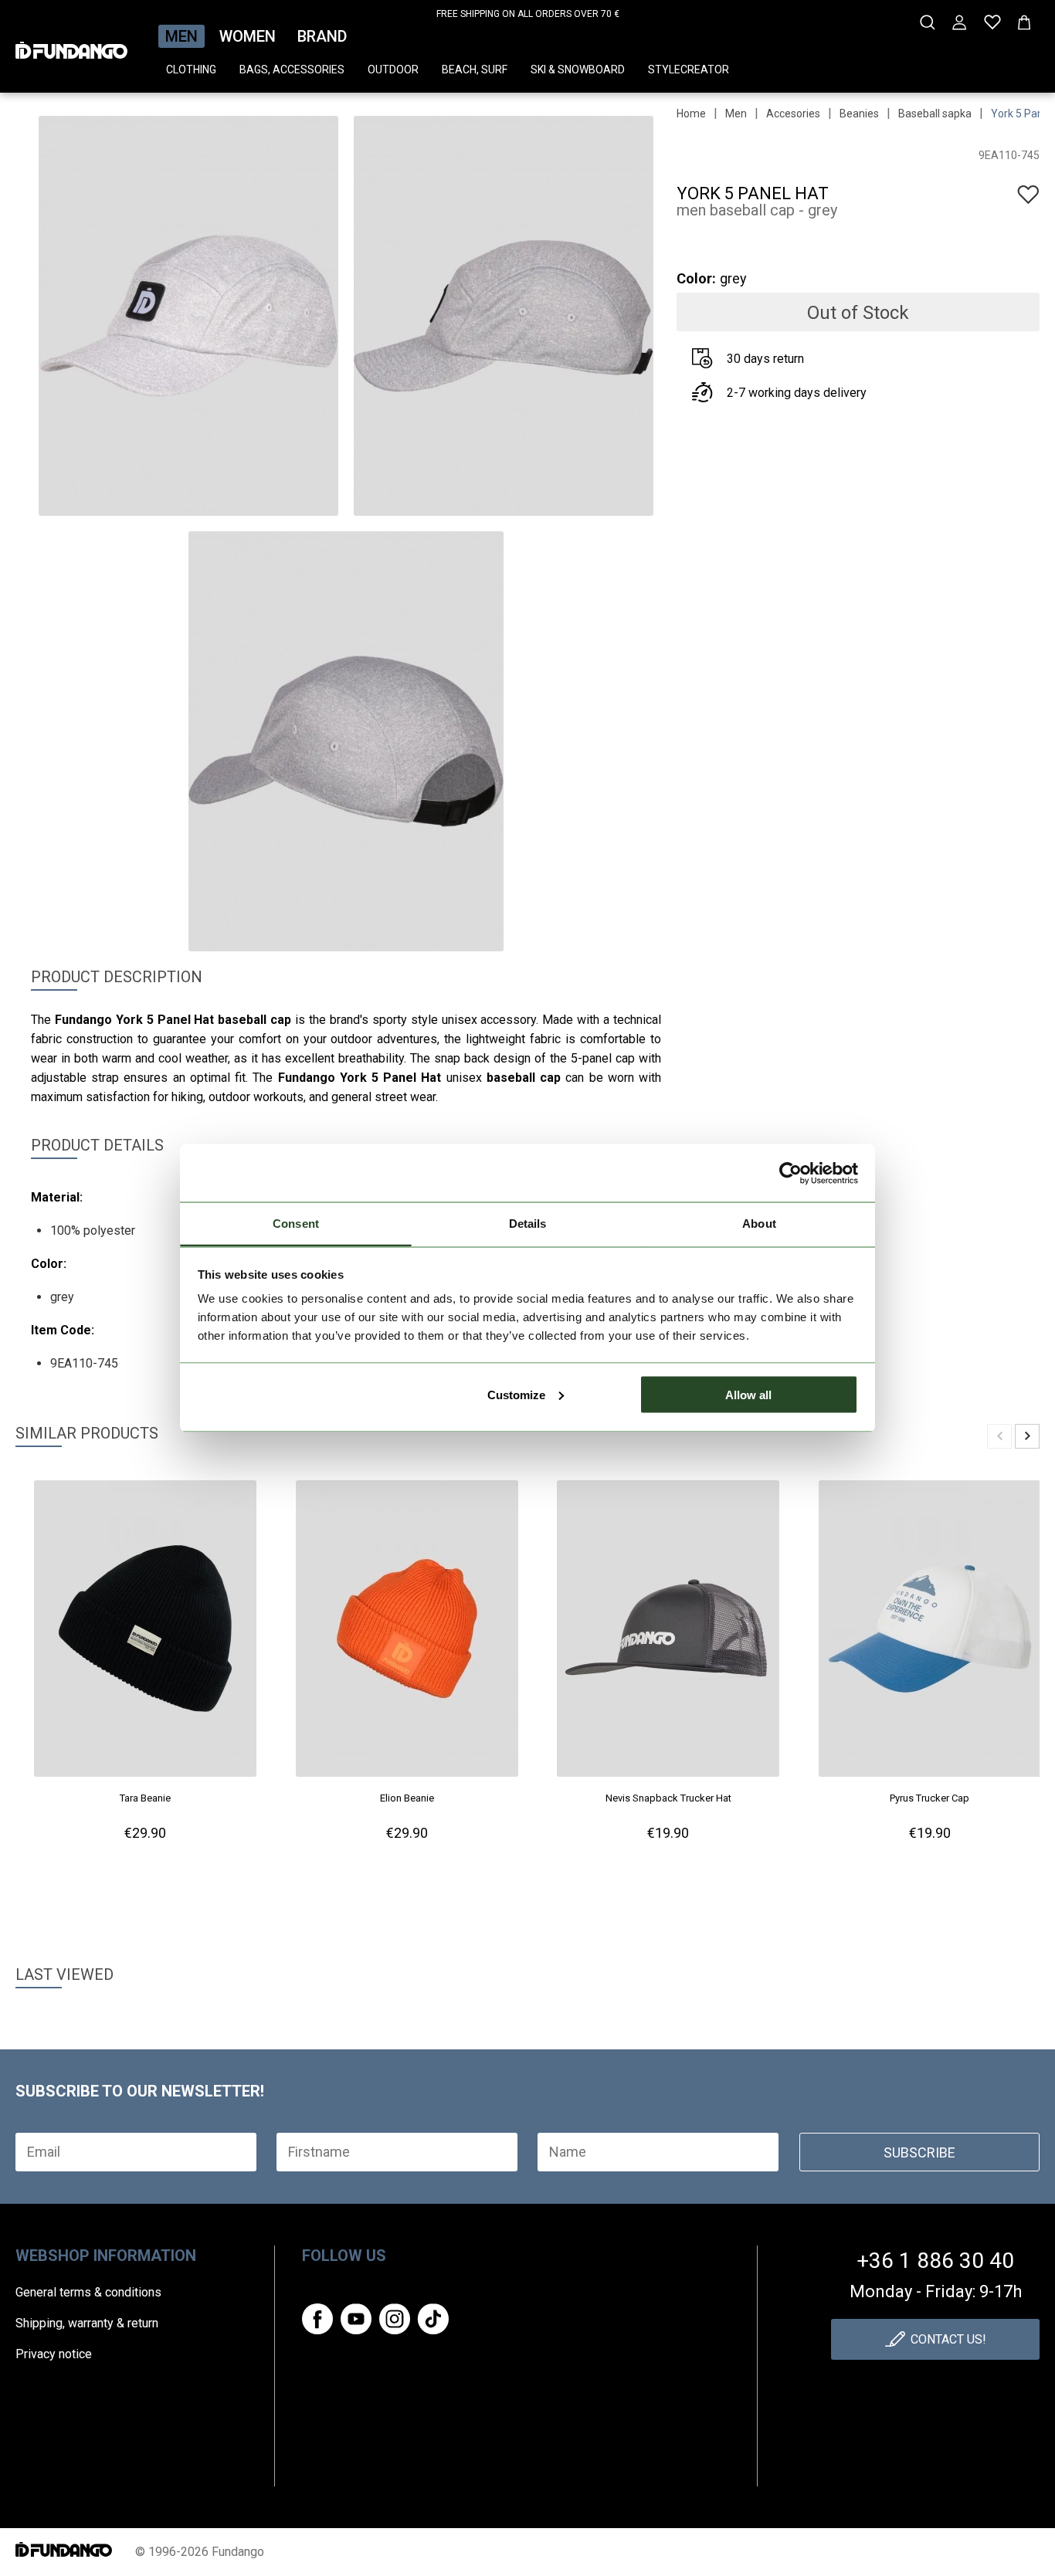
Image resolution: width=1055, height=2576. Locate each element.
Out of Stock (858, 313)
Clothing (191, 69)
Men (181, 36)
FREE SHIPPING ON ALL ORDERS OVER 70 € (528, 14)
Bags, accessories (292, 69)
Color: (696, 278)
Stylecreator (689, 69)
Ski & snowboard (578, 69)
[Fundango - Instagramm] (395, 2319)
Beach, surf (475, 69)
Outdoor (393, 69)
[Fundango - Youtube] (356, 2319)
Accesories (793, 114)
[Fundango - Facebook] (317, 2319)
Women (248, 36)
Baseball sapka (935, 114)
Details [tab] (528, 1224)
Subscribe (919, 2152)
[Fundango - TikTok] (433, 2319)
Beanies (859, 114)
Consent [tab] (296, 1224)
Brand (322, 36)
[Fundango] (71, 46)
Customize (516, 1394)
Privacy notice (54, 2354)
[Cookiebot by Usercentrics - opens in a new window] (790, 1173)
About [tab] (759, 1224)
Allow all (748, 1394)
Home (691, 114)
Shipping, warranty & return (87, 2323)
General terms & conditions (88, 2292)
